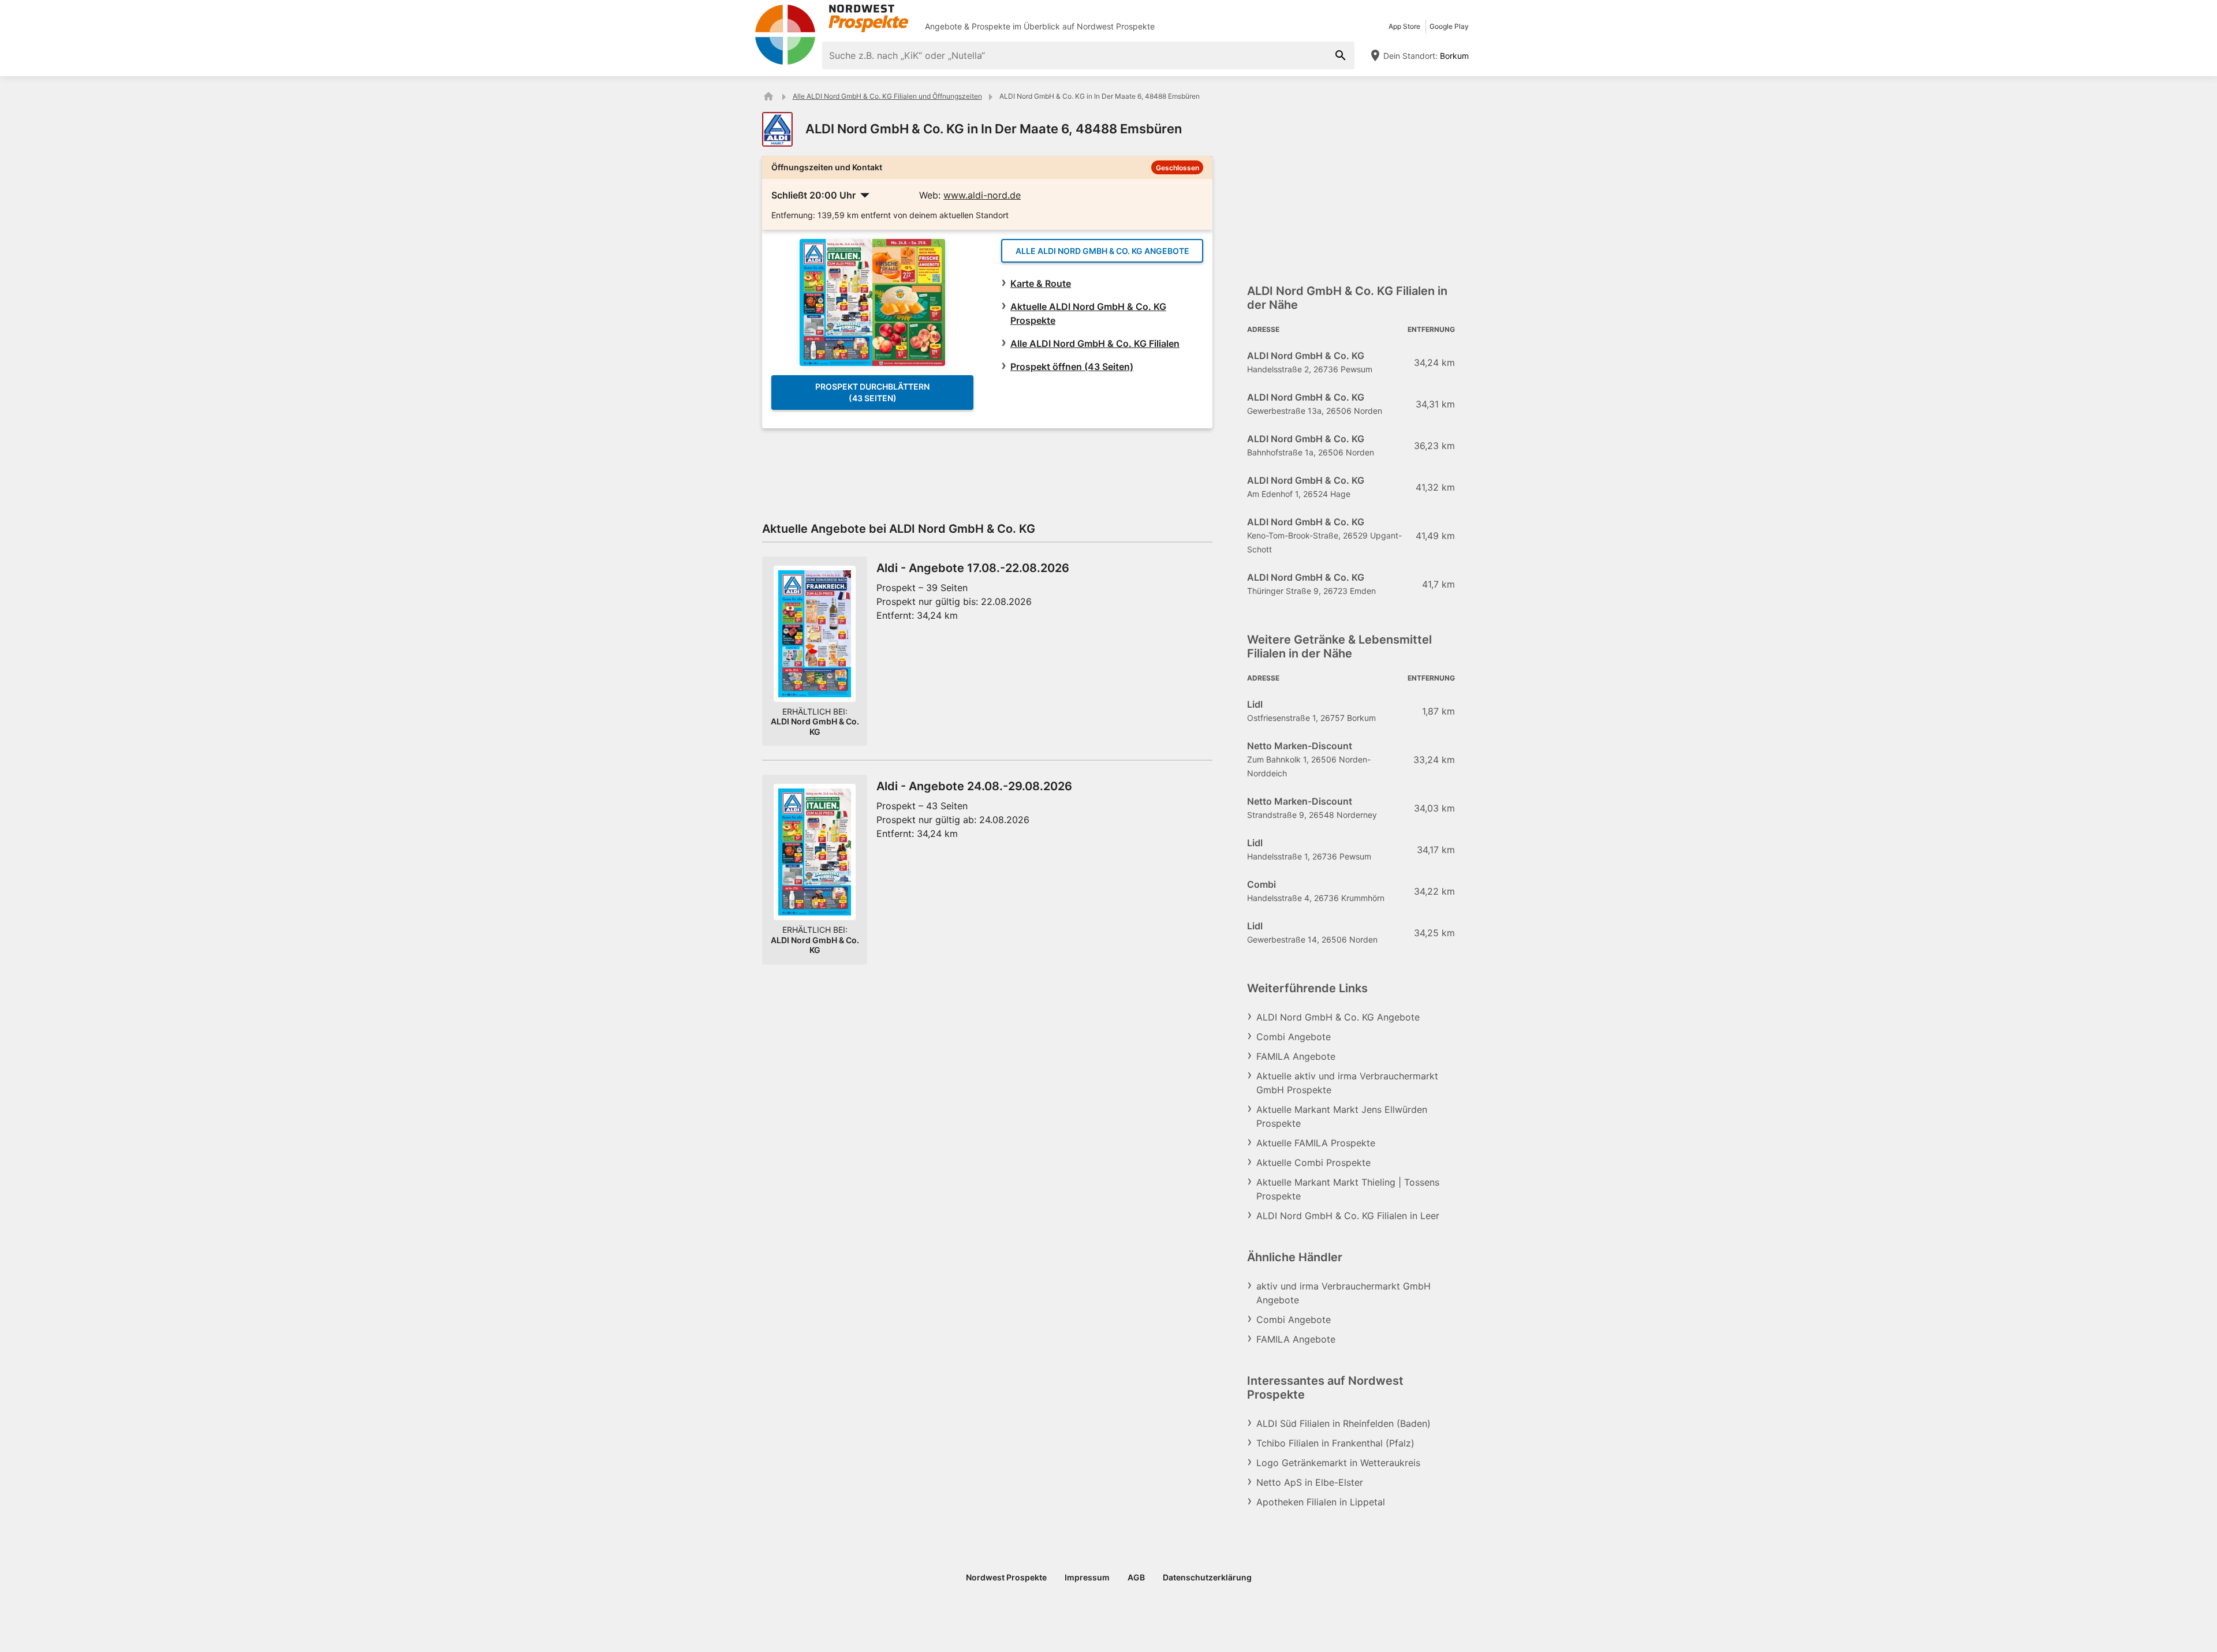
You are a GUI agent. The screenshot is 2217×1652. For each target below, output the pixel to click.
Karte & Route (1041, 283)
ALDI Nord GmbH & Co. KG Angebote (1338, 1017)
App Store (1404, 26)
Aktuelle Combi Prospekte (1313, 1163)
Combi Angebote (1294, 1037)
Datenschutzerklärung (1207, 1577)
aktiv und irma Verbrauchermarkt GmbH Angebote (1343, 1293)
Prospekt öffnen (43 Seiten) (1072, 367)
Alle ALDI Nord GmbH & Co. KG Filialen (1095, 343)
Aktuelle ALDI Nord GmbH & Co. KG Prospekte (1088, 313)
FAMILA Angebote (1296, 1056)
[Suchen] (1341, 55)
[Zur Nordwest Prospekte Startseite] (831, 18)
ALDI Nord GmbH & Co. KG (815, 726)
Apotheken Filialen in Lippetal (1321, 1502)
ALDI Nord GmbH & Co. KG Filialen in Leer (1348, 1216)
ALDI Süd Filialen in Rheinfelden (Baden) (1343, 1423)
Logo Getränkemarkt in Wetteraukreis (1338, 1463)
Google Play (1449, 26)
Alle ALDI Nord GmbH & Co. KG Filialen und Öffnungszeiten (887, 96)
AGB (1136, 1577)
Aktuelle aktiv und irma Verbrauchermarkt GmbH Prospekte (1347, 1083)
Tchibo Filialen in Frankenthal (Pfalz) (1335, 1443)
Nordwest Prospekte (1116, 26)
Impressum (1087, 1577)
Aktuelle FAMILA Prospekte (1316, 1143)
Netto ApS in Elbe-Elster (1310, 1482)
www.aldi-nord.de (982, 195)
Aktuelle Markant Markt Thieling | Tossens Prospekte (1348, 1189)
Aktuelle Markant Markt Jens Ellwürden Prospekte (1342, 1116)
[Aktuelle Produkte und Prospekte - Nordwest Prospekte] (768, 96)
